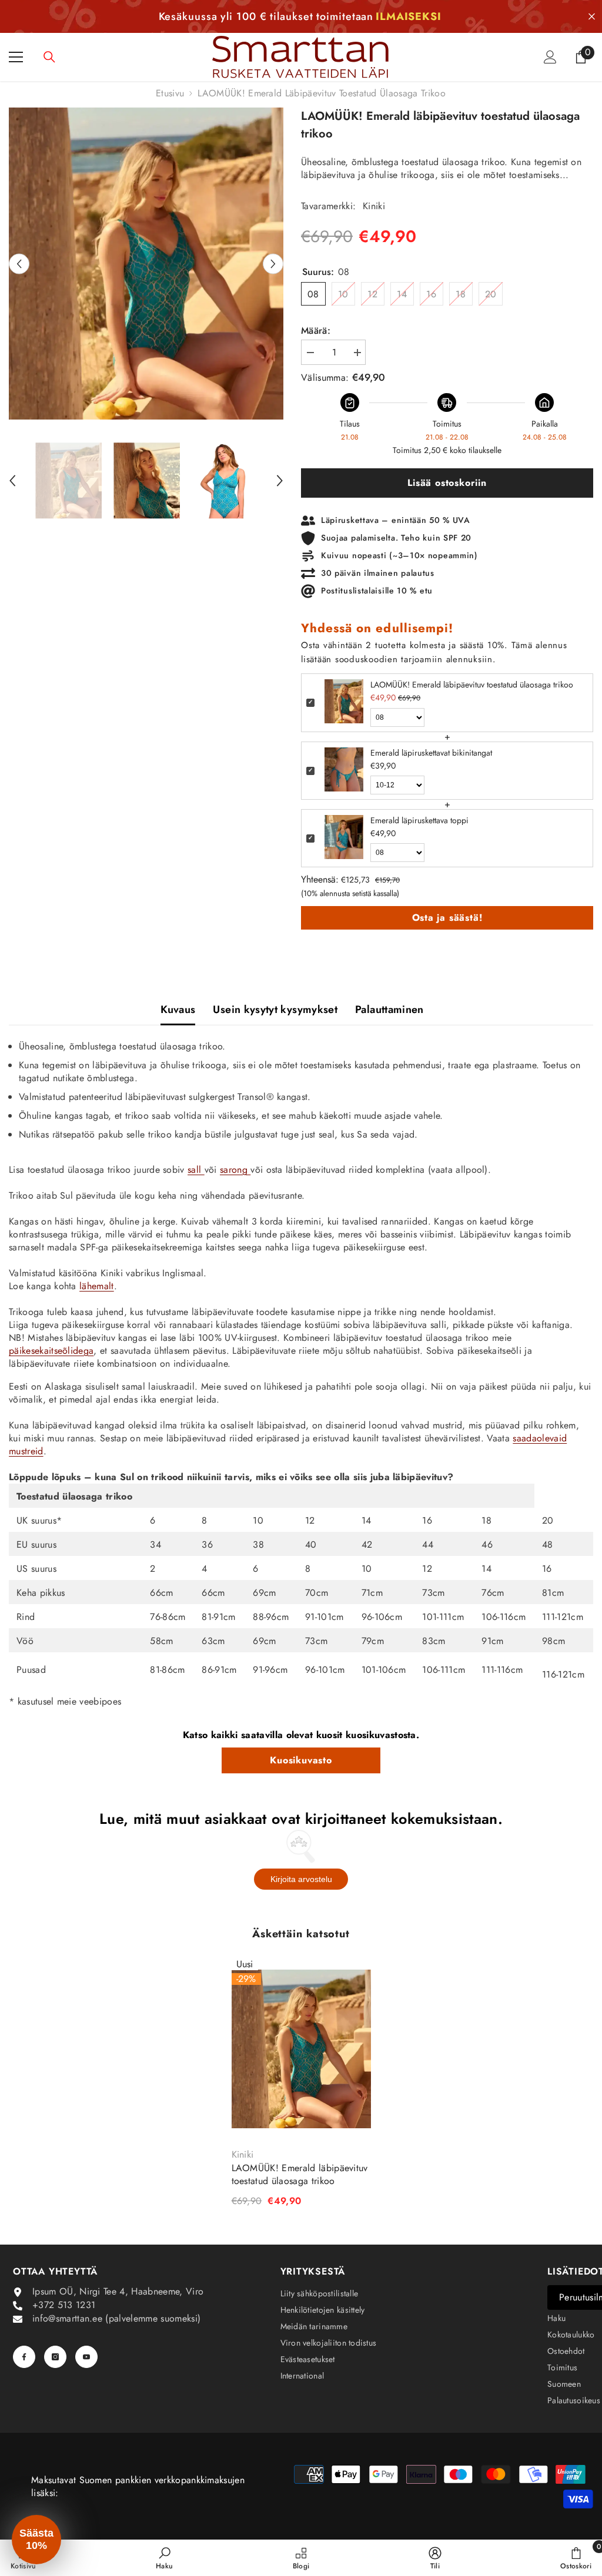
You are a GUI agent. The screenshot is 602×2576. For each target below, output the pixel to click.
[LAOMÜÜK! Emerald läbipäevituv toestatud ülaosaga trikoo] (301, 2049)
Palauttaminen (389, 1009)
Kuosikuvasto (301, 1760)
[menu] (16, 57)
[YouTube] (86, 2357)
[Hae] (49, 57)
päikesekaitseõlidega (51, 1351)
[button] (19, 264)
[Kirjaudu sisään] (550, 57)
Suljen (592, 17)
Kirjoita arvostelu (301, 1879)
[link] (164, 2558)
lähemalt (97, 1286)
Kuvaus (178, 1009)
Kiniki (374, 206)
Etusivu (170, 93)
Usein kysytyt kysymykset (275, 1009)
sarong (235, 1170)
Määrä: (316, 331)
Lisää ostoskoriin (447, 483)
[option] (146, 264)
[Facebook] (24, 2357)
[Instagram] (55, 2357)
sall (196, 1170)
